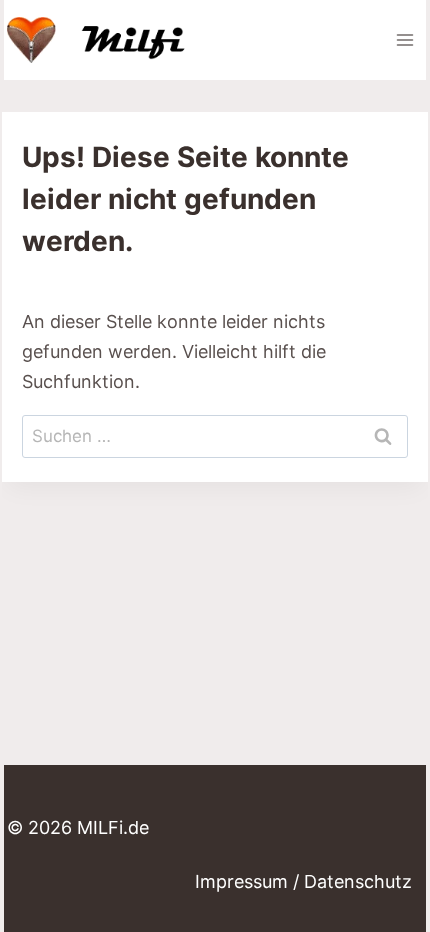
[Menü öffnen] (404, 39)
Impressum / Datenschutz (303, 881)
